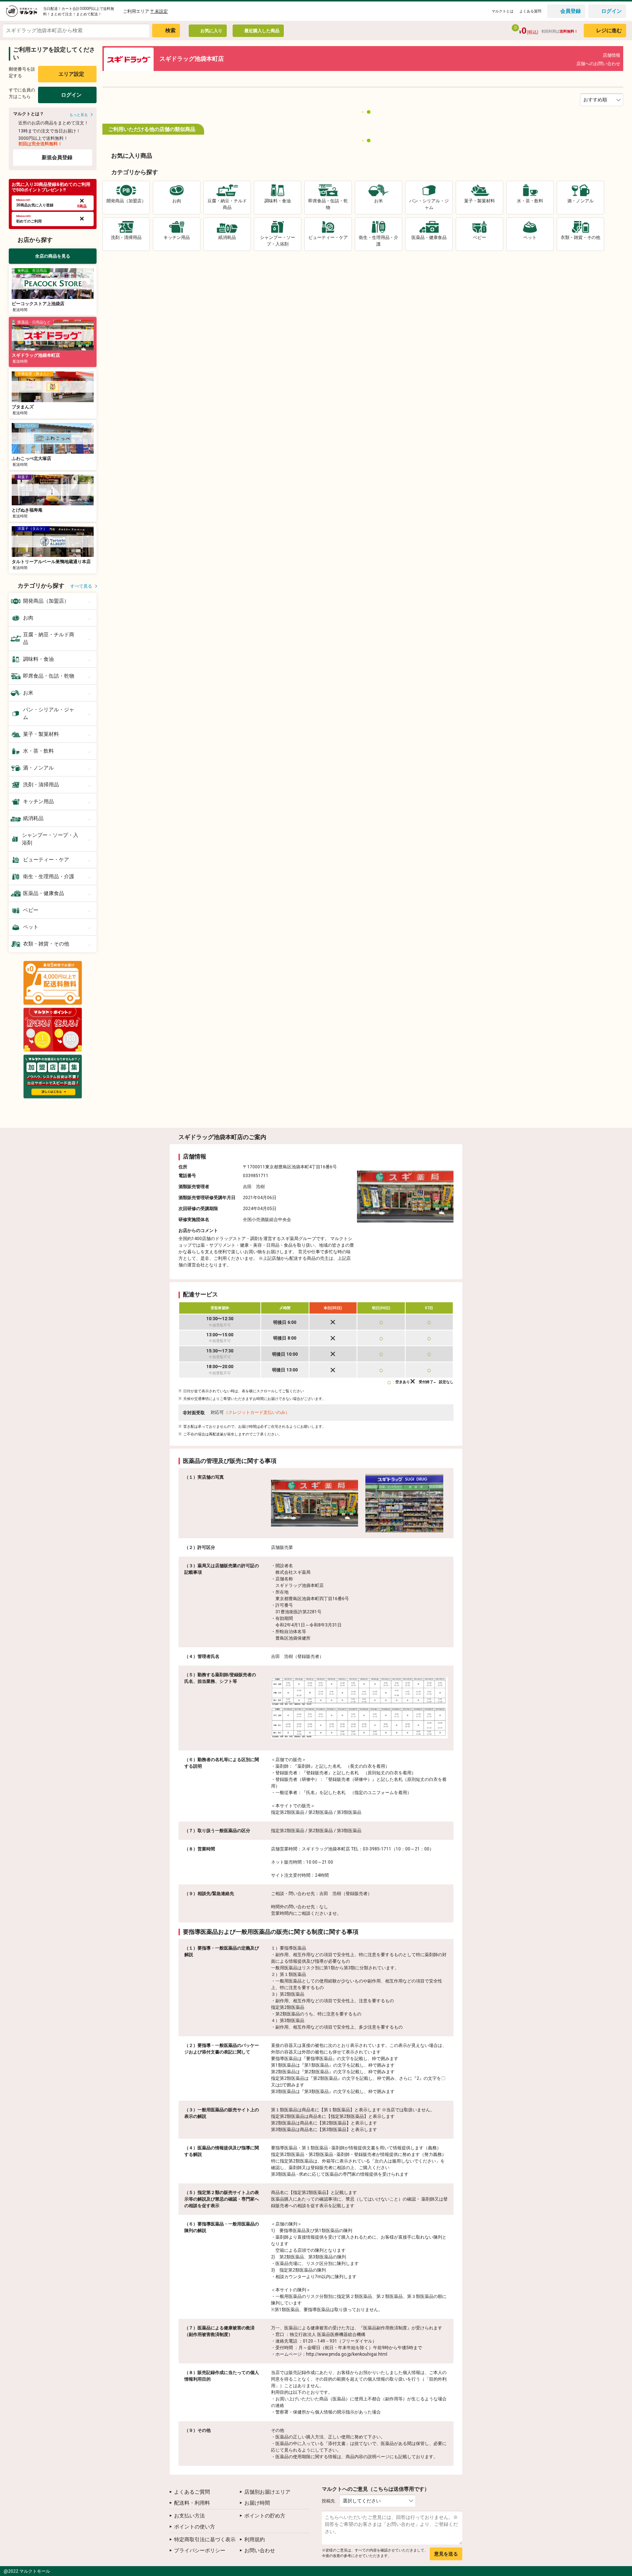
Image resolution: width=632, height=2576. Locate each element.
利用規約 (255, 2539)
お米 (28, 693)
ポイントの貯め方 (265, 2516)
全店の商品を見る (53, 256)
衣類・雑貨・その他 (46, 944)
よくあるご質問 (192, 2492)
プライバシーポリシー (200, 2550)
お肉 (28, 618)
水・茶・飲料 (38, 751)
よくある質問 (530, 11)
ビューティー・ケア (46, 860)
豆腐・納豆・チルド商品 (49, 638)
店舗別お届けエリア (267, 2492)
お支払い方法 (189, 2516)
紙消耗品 (33, 818)
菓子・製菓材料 (41, 734)
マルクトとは (503, 11)
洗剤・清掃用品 (41, 785)
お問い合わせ (260, 2550)
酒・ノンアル (38, 768)
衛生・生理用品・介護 (49, 876)
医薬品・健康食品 (44, 893)
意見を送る (446, 2554)
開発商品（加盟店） (46, 601)
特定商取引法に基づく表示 (205, 2539)
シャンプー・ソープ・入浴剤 (50, 839)
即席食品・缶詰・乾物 (49, 676)
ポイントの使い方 (195, 2527)
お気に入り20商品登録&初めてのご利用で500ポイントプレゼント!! (51, 187)
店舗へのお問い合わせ (598, 64)
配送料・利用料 (192, 2503)
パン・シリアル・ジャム (49, 713)
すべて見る (81, 586)
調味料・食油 (38, 659)
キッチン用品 (38, 801)
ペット (31, 927)
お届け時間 (257, 2503)
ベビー (31, 910)
